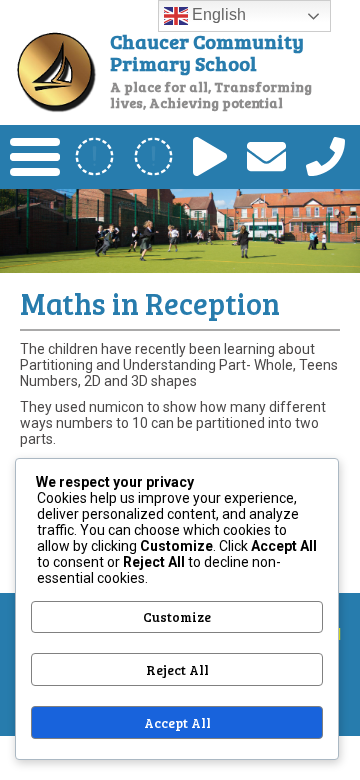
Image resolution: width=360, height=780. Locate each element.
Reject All (177, 670)
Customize (177, 617)
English (217, 14)
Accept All (177, 723)
